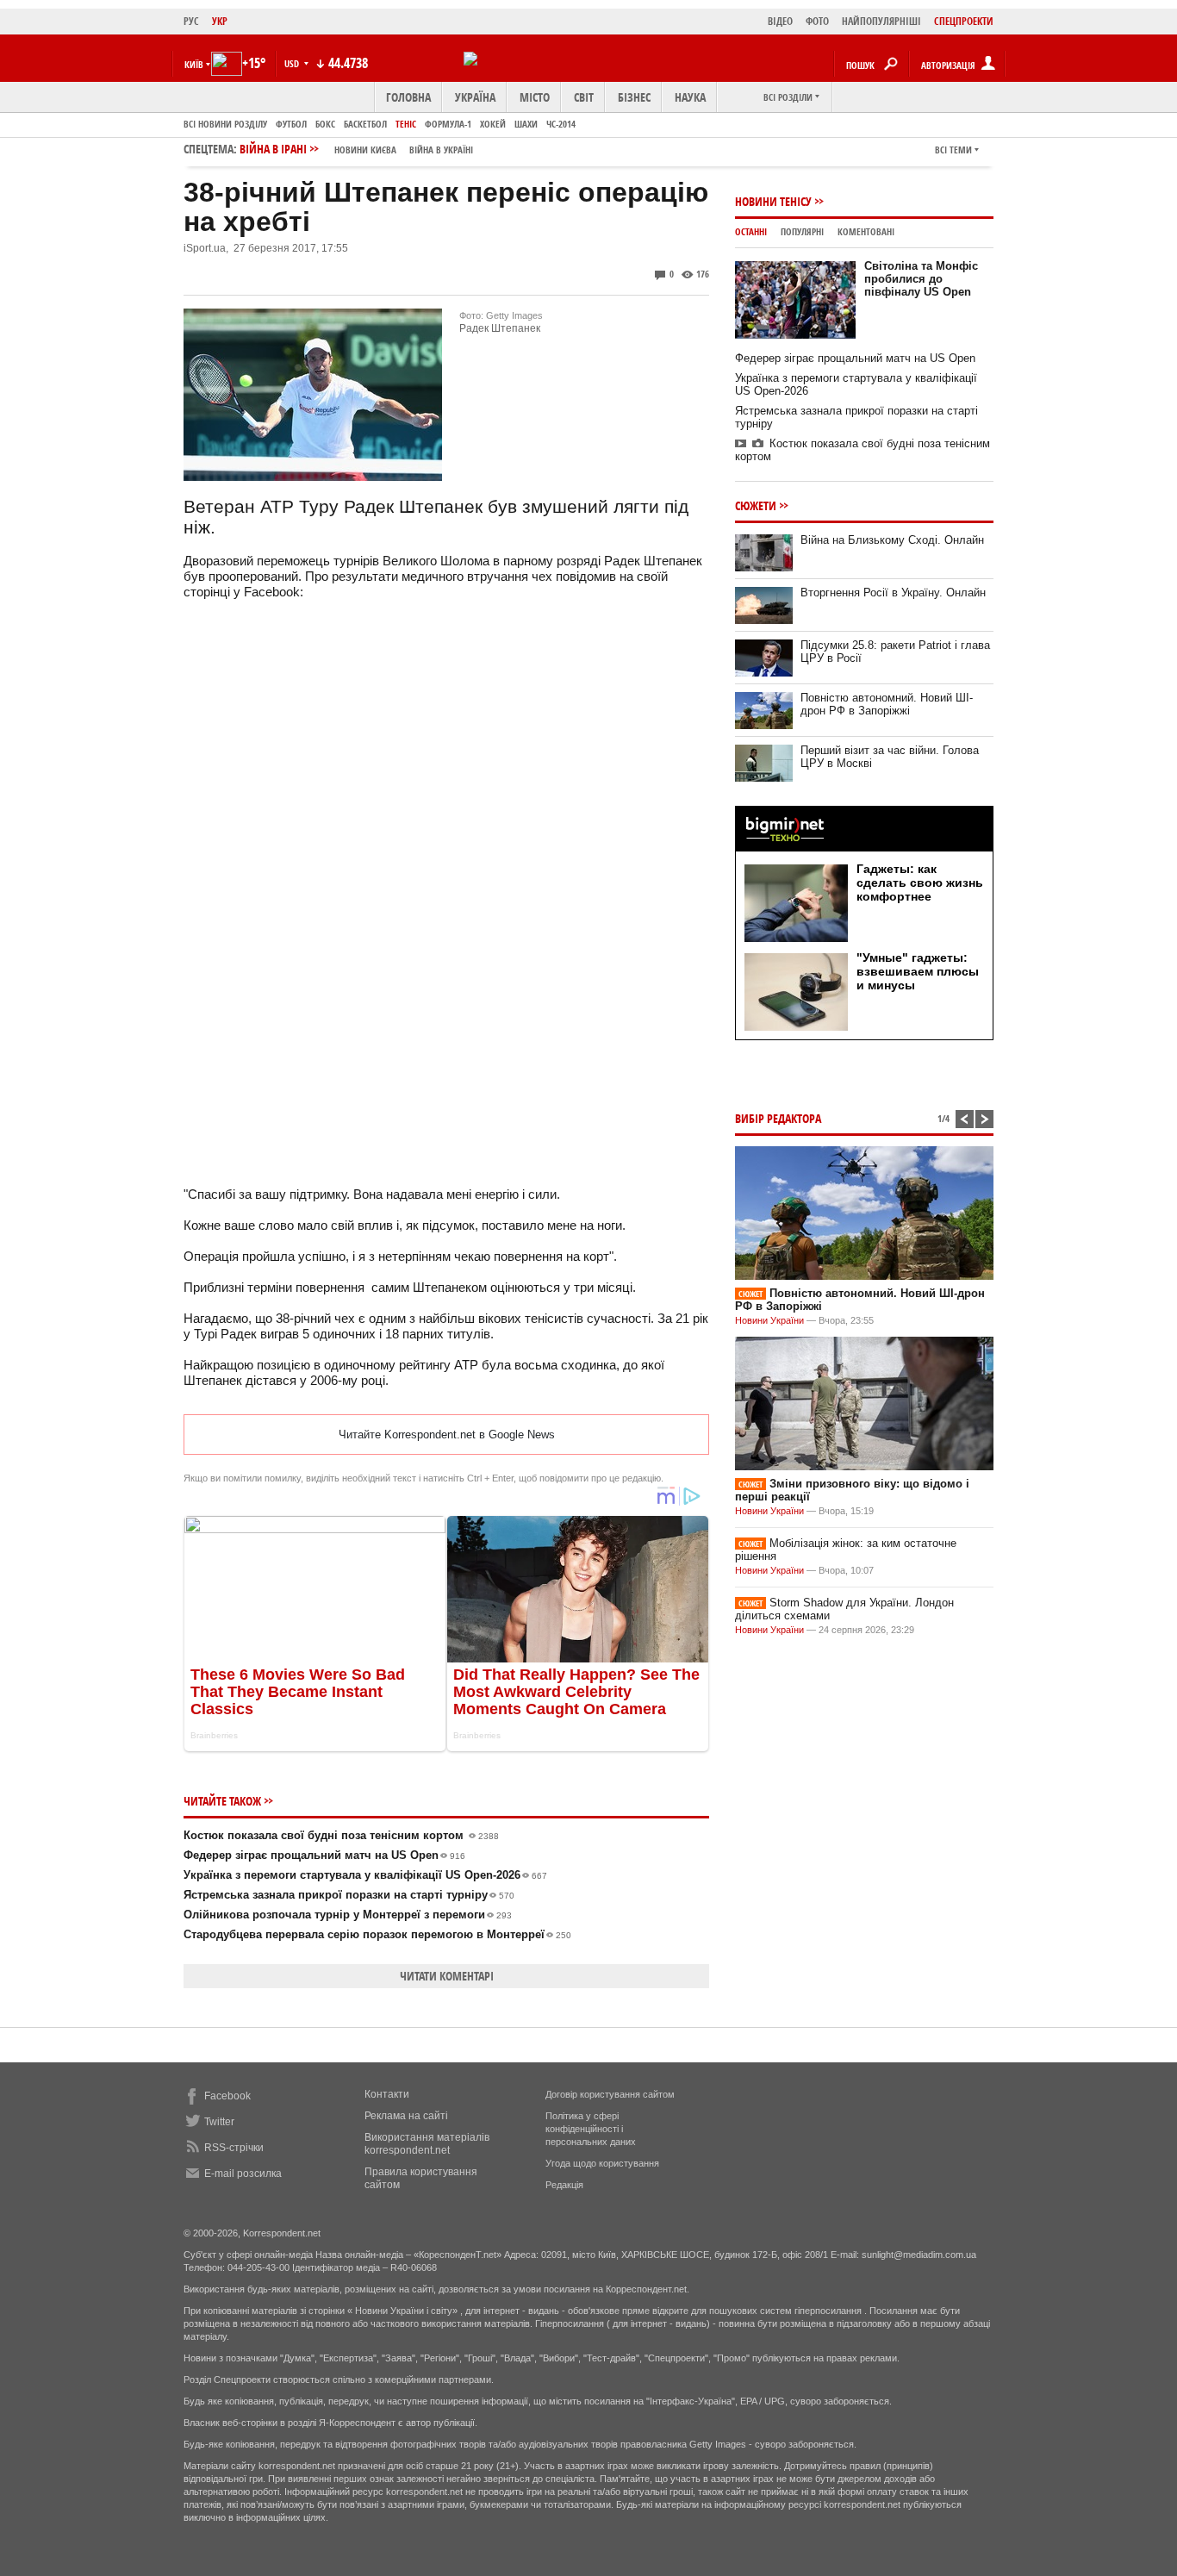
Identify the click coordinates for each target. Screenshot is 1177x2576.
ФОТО (817, 21)
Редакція (564, 2185)
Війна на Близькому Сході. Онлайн (892, 540)
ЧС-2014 (561, 124)
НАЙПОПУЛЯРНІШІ (881, 21)
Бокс (325, 124)
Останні (751, 231)
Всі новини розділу (225, 124)
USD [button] (293, 63)
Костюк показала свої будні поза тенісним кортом (341, 1835)
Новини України (769, 1320)
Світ (584, 97)
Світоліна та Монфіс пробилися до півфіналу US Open (921, 279)
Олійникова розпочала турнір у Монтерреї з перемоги (348, 1915)
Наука (690, 97)
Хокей (493, 124)
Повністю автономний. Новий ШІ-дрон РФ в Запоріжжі (887, 704)
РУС (191, 21)
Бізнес (634, 97)
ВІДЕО (780, 21)
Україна (475, 97)
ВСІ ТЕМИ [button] (953, 150)
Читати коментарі (447, 1976)
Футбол (291, 124)
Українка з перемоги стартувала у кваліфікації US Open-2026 (365, 1875)
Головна (408, 97)
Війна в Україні (441, 150)
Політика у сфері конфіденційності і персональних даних (591, 2129)
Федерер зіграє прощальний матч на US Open (324, 1855)
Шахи (526, 124)
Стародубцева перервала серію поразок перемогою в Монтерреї (377, 1934)
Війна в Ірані (356, 149)
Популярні (802, 231)
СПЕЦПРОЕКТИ (964, 21)
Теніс (406, 124)
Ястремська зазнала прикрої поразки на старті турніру (349, 1895)
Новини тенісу (773, 201)
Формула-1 (448, 124)
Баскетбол (365, 124)
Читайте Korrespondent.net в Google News (447, 1435)
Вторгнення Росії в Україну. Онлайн (893, 593)
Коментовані (866, 231)
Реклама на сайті (406, 2116)
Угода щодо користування (602, 2163)
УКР (220, 21)
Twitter (219, 2122)
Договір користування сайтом (610, 2094)
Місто (535, 97)
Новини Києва (365, 150)
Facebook (227, 2096)
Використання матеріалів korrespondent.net (427, 2144)
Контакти (387, 2094)
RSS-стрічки (234, 2148)
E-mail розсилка (243, 2174)
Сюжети (756, 505)
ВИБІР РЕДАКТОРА (778, 1118)
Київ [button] (194, 64)
